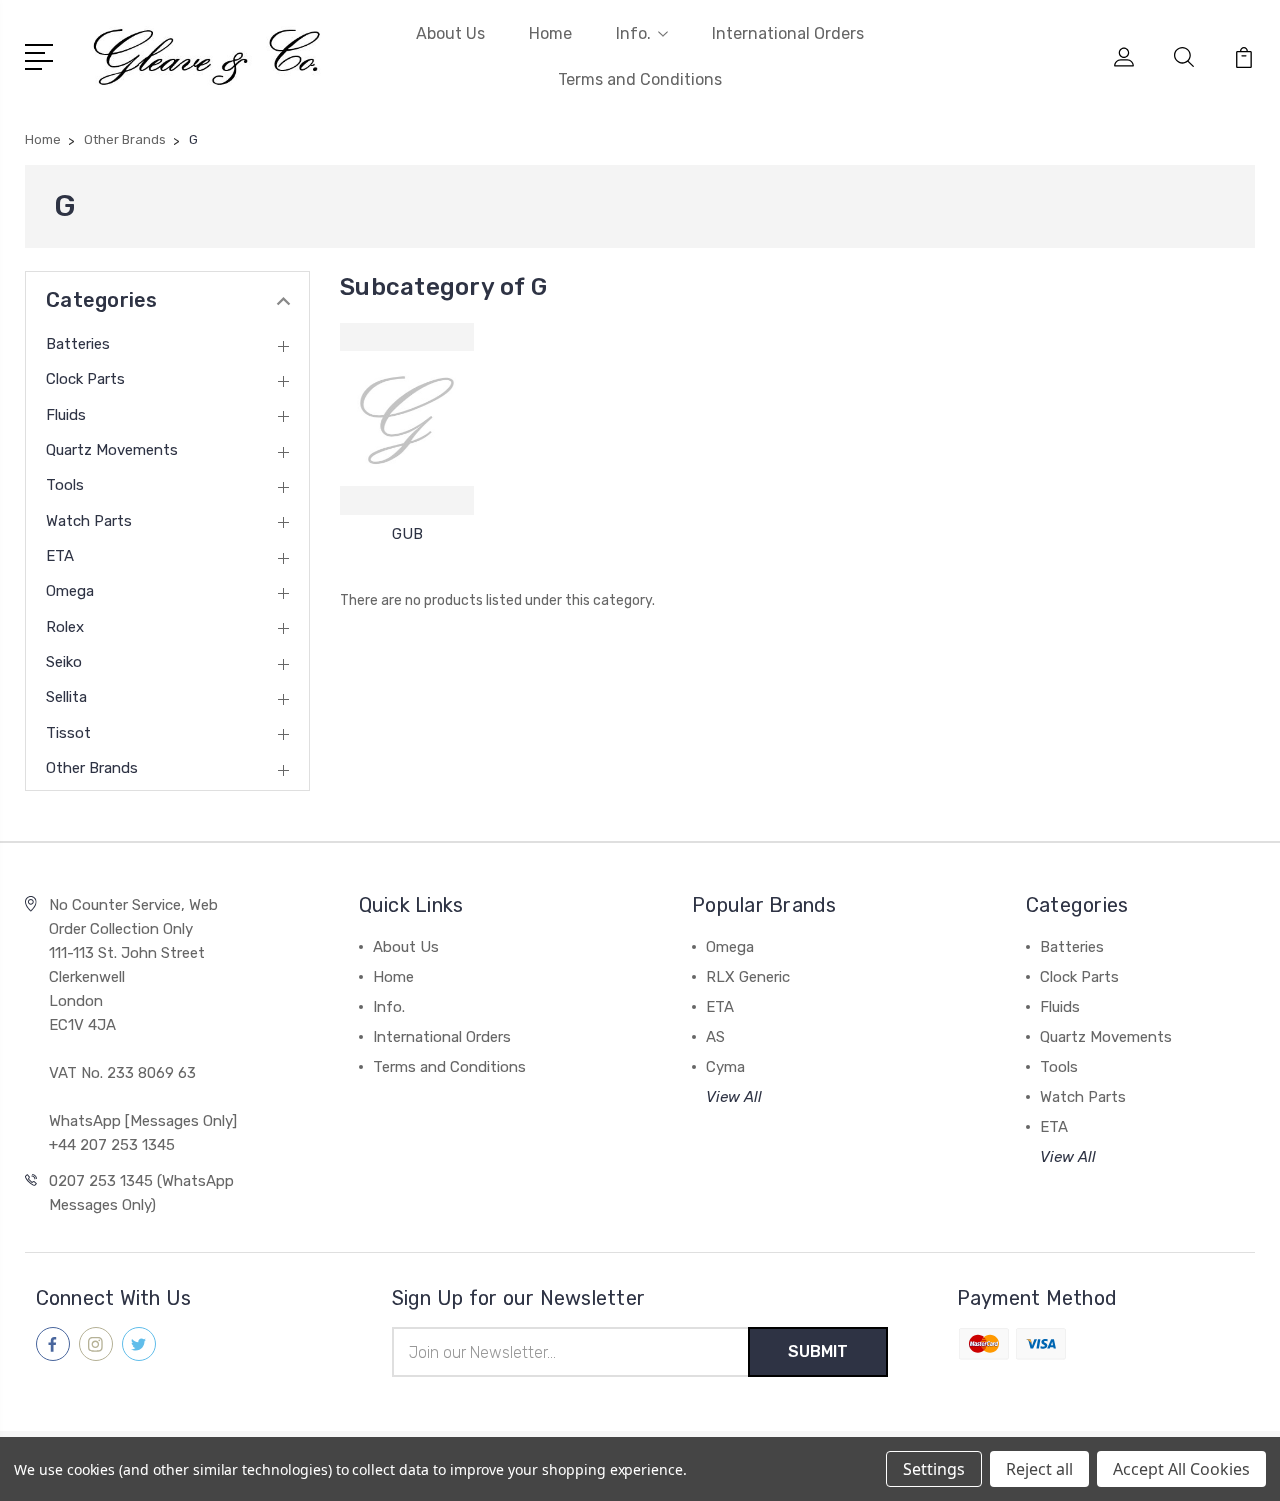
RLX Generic (748, 977)
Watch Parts (89, 521)
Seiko (64, 662)
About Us (450, 33)
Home (550, 33)
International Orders (788, 33)
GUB (407, 534)
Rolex (65, 627)
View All (734, 1097)
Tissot (68, 733)
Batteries (78, 344)
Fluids (66, 415)
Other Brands (92, 768)
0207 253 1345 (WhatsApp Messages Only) (141, 1193)
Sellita (66, 697)
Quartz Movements (112, 450)
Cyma (725, 1067)
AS (715, 1037)
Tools (65, 485)
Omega (70, 591)
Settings (934, 1469)
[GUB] (407, 419)
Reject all (1039, 1469)
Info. (633, 33)
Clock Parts (85, 379)
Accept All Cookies (1181, 1469)
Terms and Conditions (640, 79)
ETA (60, 556)
